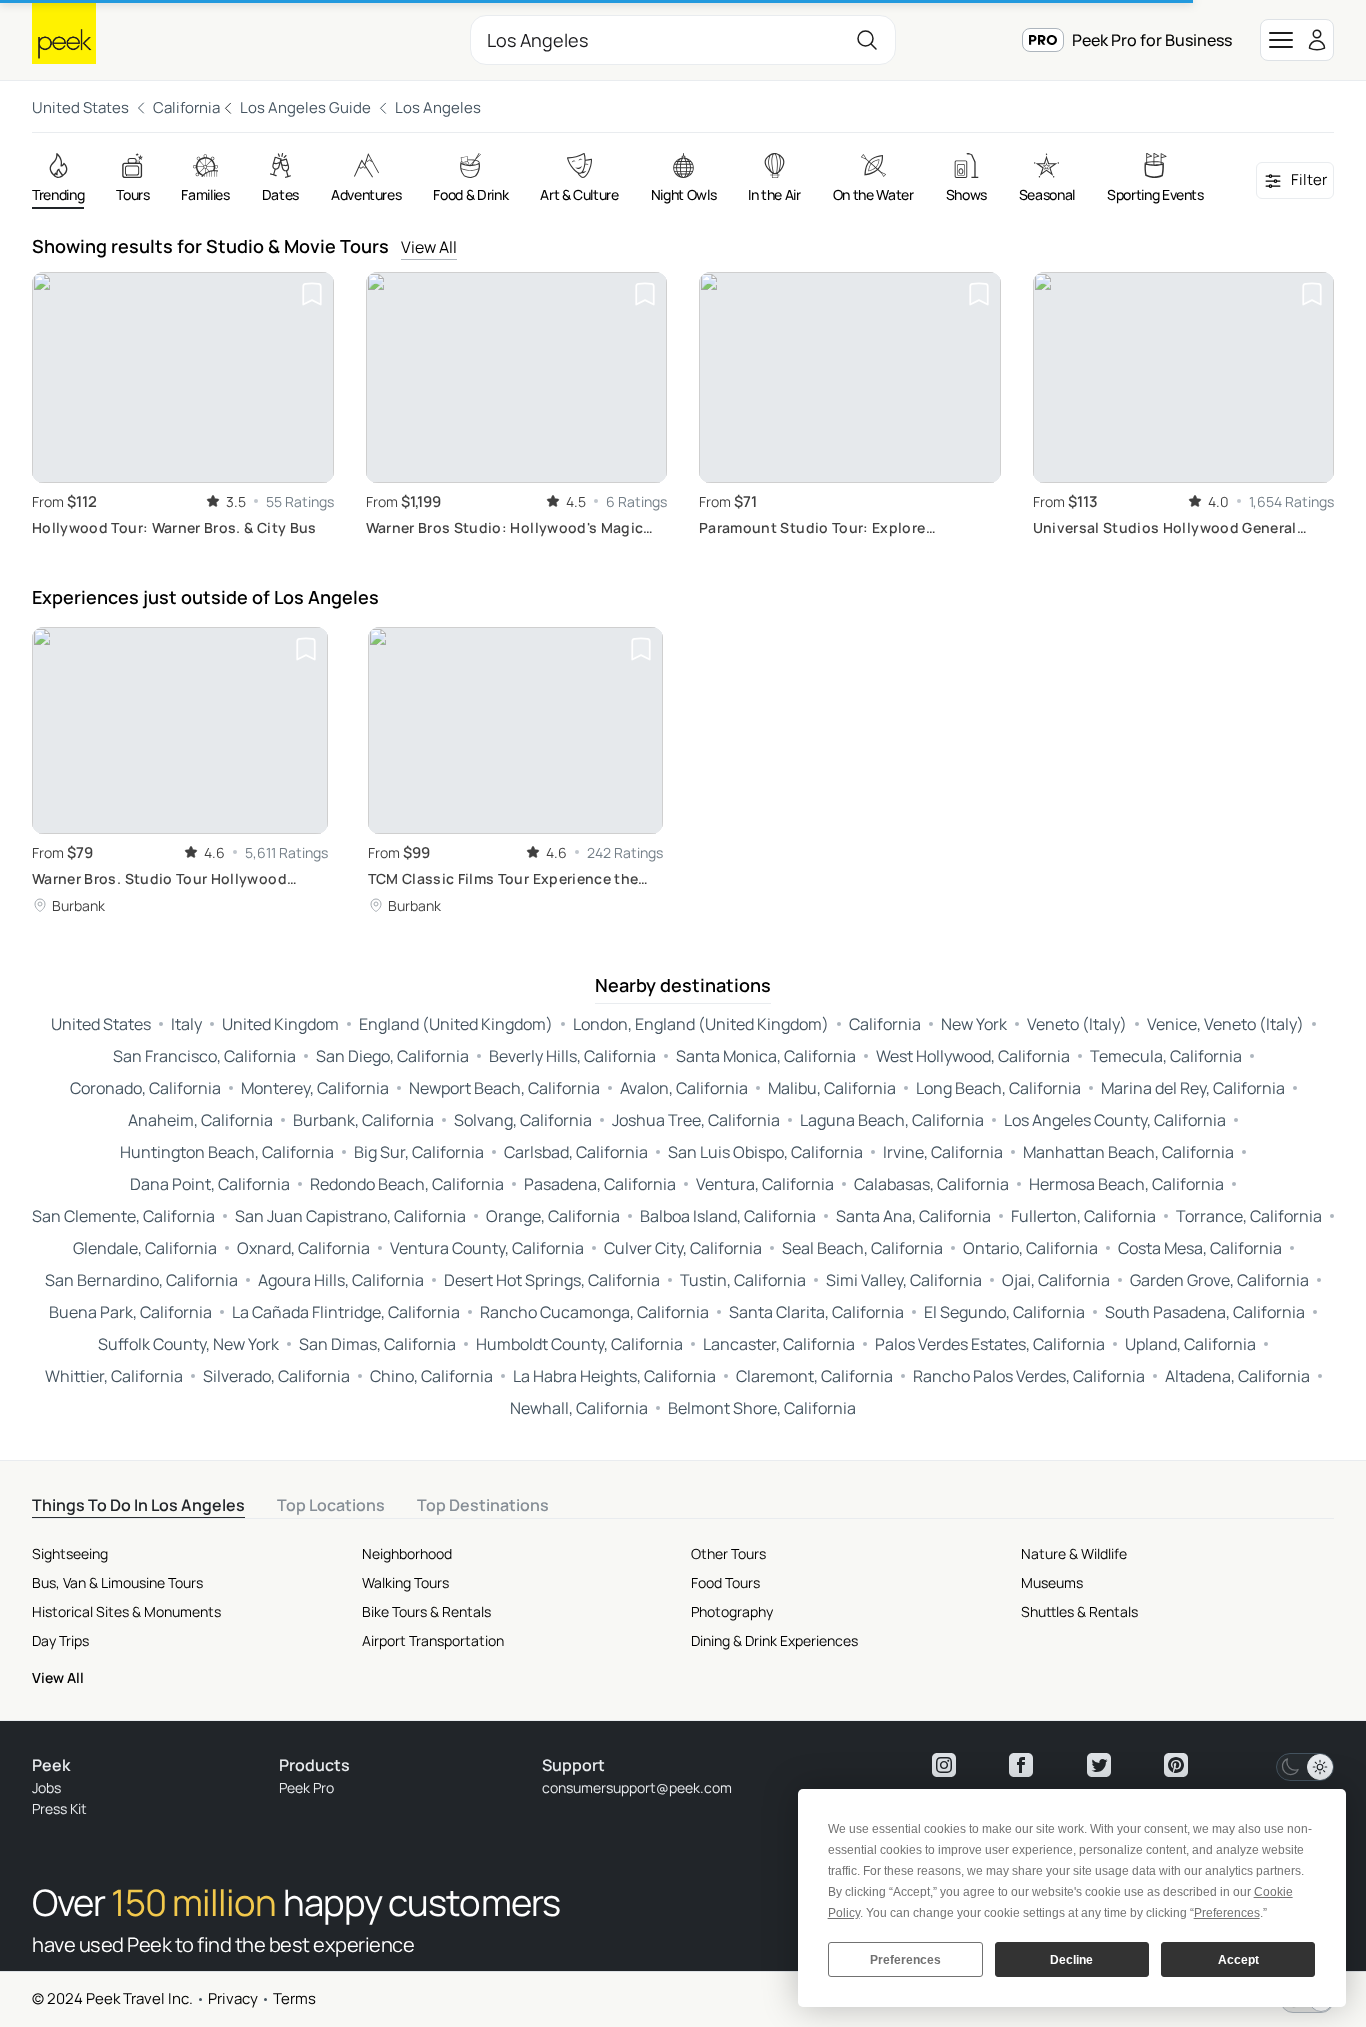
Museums (1052, 1582)
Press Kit (59, 1808)
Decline (1071, 1960)
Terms (294, 1998)
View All (429, 247)
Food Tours (725, 1582)
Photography (732, 1611)
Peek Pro (306, 1787)
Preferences (905, 1960)
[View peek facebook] (1021, 1765)
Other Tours (728, 1553)
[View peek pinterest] (1176, 1765)
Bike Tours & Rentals (426, 1611)
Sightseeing (70, 1553)
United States (80, 107)
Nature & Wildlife (1074, 1553)
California (186, 107)
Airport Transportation (433, 1640)
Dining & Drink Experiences (774, 1640)
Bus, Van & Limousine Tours (117, 1582)
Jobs (46, 1787)
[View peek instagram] (944, 1765)
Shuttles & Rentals (1079, 1611)
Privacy (233, 1998)
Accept (1238, 1960)
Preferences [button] (1227, 1913)
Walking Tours (405, 1582)
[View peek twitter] (1099, 1765)
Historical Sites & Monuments (126, 1611)
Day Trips (60, 1640)
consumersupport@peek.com (637, 1787)
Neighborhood (407, 1553)
